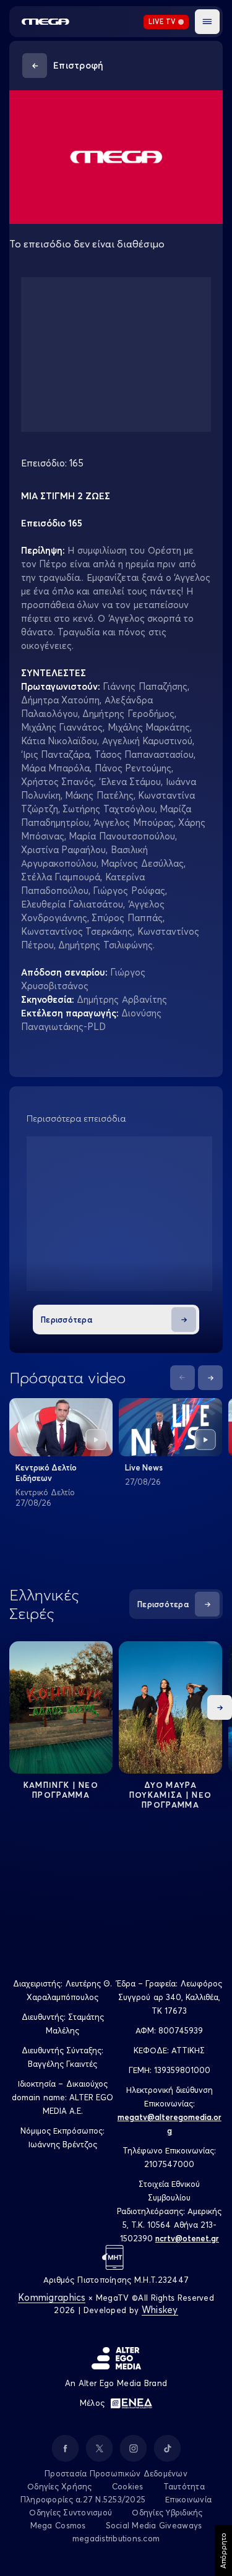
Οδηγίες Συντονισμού (71, 2512)
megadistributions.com (116, 2538)
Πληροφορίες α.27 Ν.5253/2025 (83, 2499)
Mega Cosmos (58, 2525)
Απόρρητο (223, 2551)
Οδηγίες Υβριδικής (167, 2512)
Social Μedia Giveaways (154, 2525)
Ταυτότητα (184, 2486)
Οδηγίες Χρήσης (60, 2486)
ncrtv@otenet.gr (187, 2238)
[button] (207, 22)
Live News (144, 1467)
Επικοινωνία (188, 2499)
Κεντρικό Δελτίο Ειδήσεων (46, 1473)
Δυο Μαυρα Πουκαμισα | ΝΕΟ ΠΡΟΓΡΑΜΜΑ (171, 1795)
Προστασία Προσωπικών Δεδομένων (116, 2473)
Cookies (128, 2486)
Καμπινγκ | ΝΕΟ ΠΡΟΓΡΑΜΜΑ (61, 1790)
